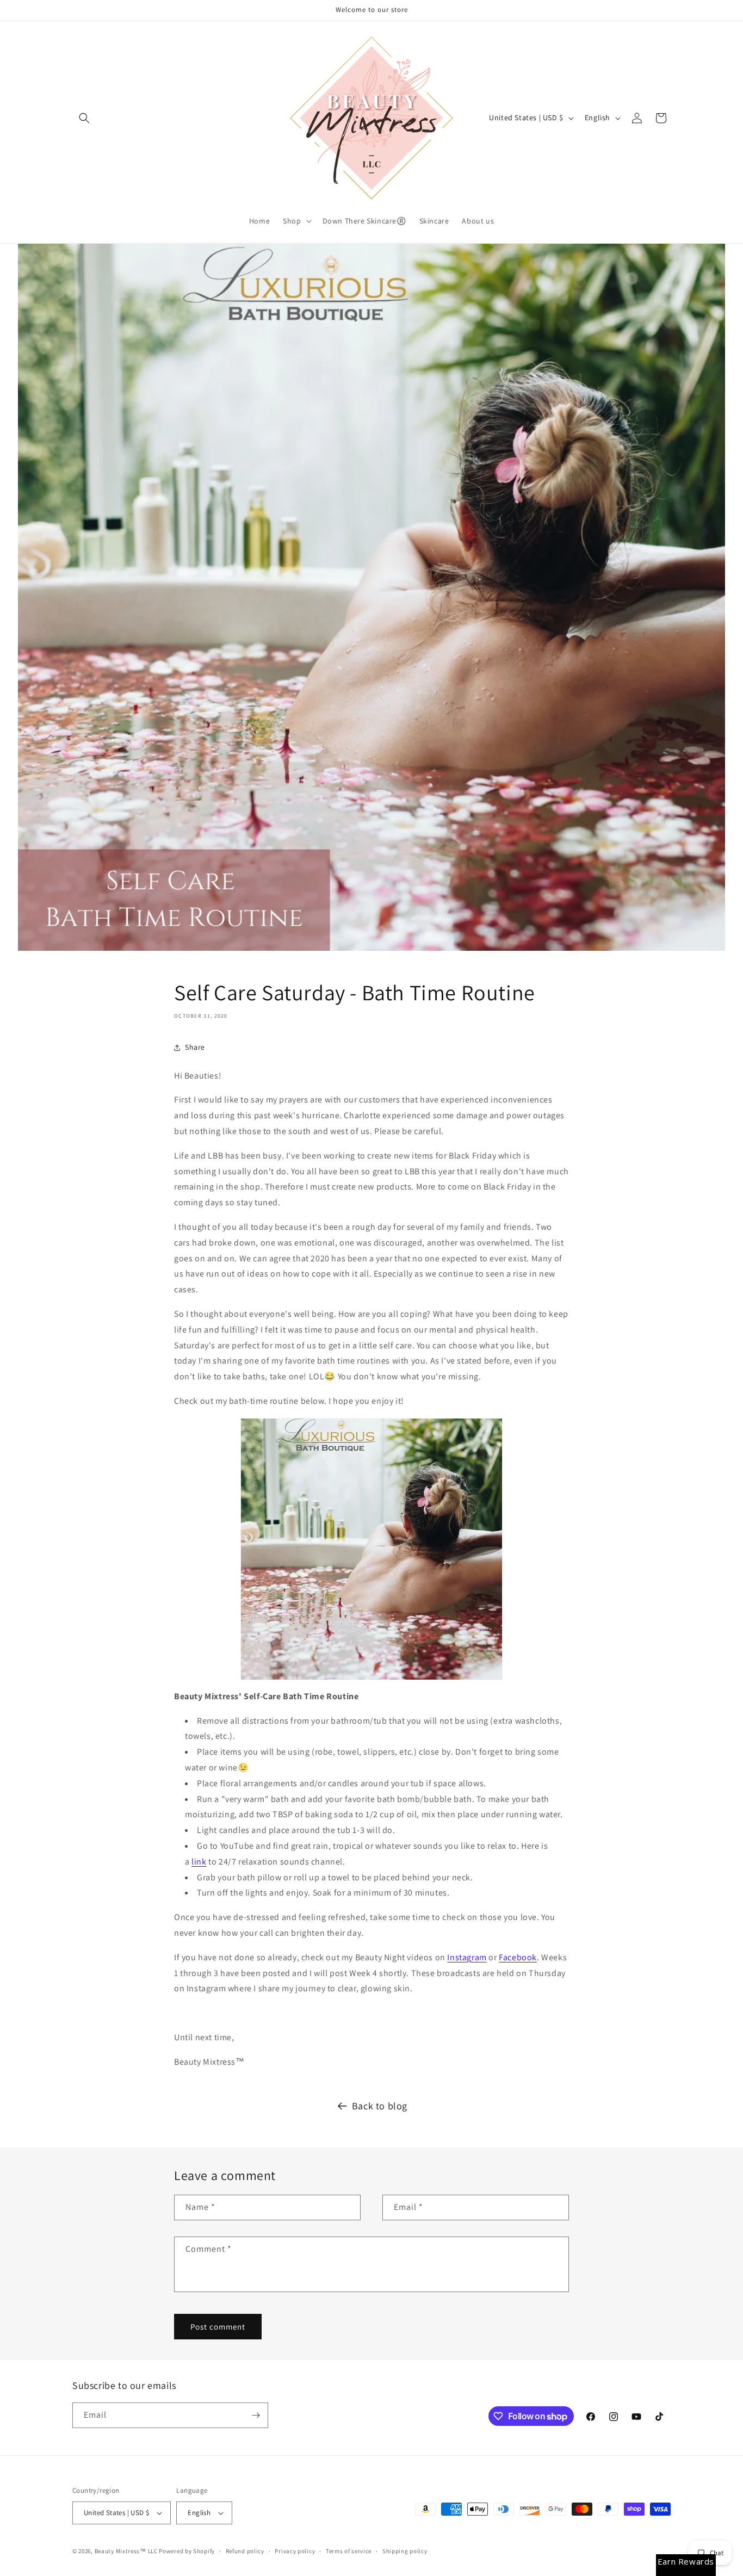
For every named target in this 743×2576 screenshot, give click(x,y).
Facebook (518, 1957)
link (199, 1862)
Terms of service (349, 2551)
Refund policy (245, 2551)
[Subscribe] (256, 2415)
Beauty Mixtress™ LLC (126, 2551)
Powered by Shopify (187, 2551)
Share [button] (195, 1047)
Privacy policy (295, 2551)
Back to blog (380, 2106)
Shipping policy (405, 2551)
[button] (84, 118)
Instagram (467, 1957)
